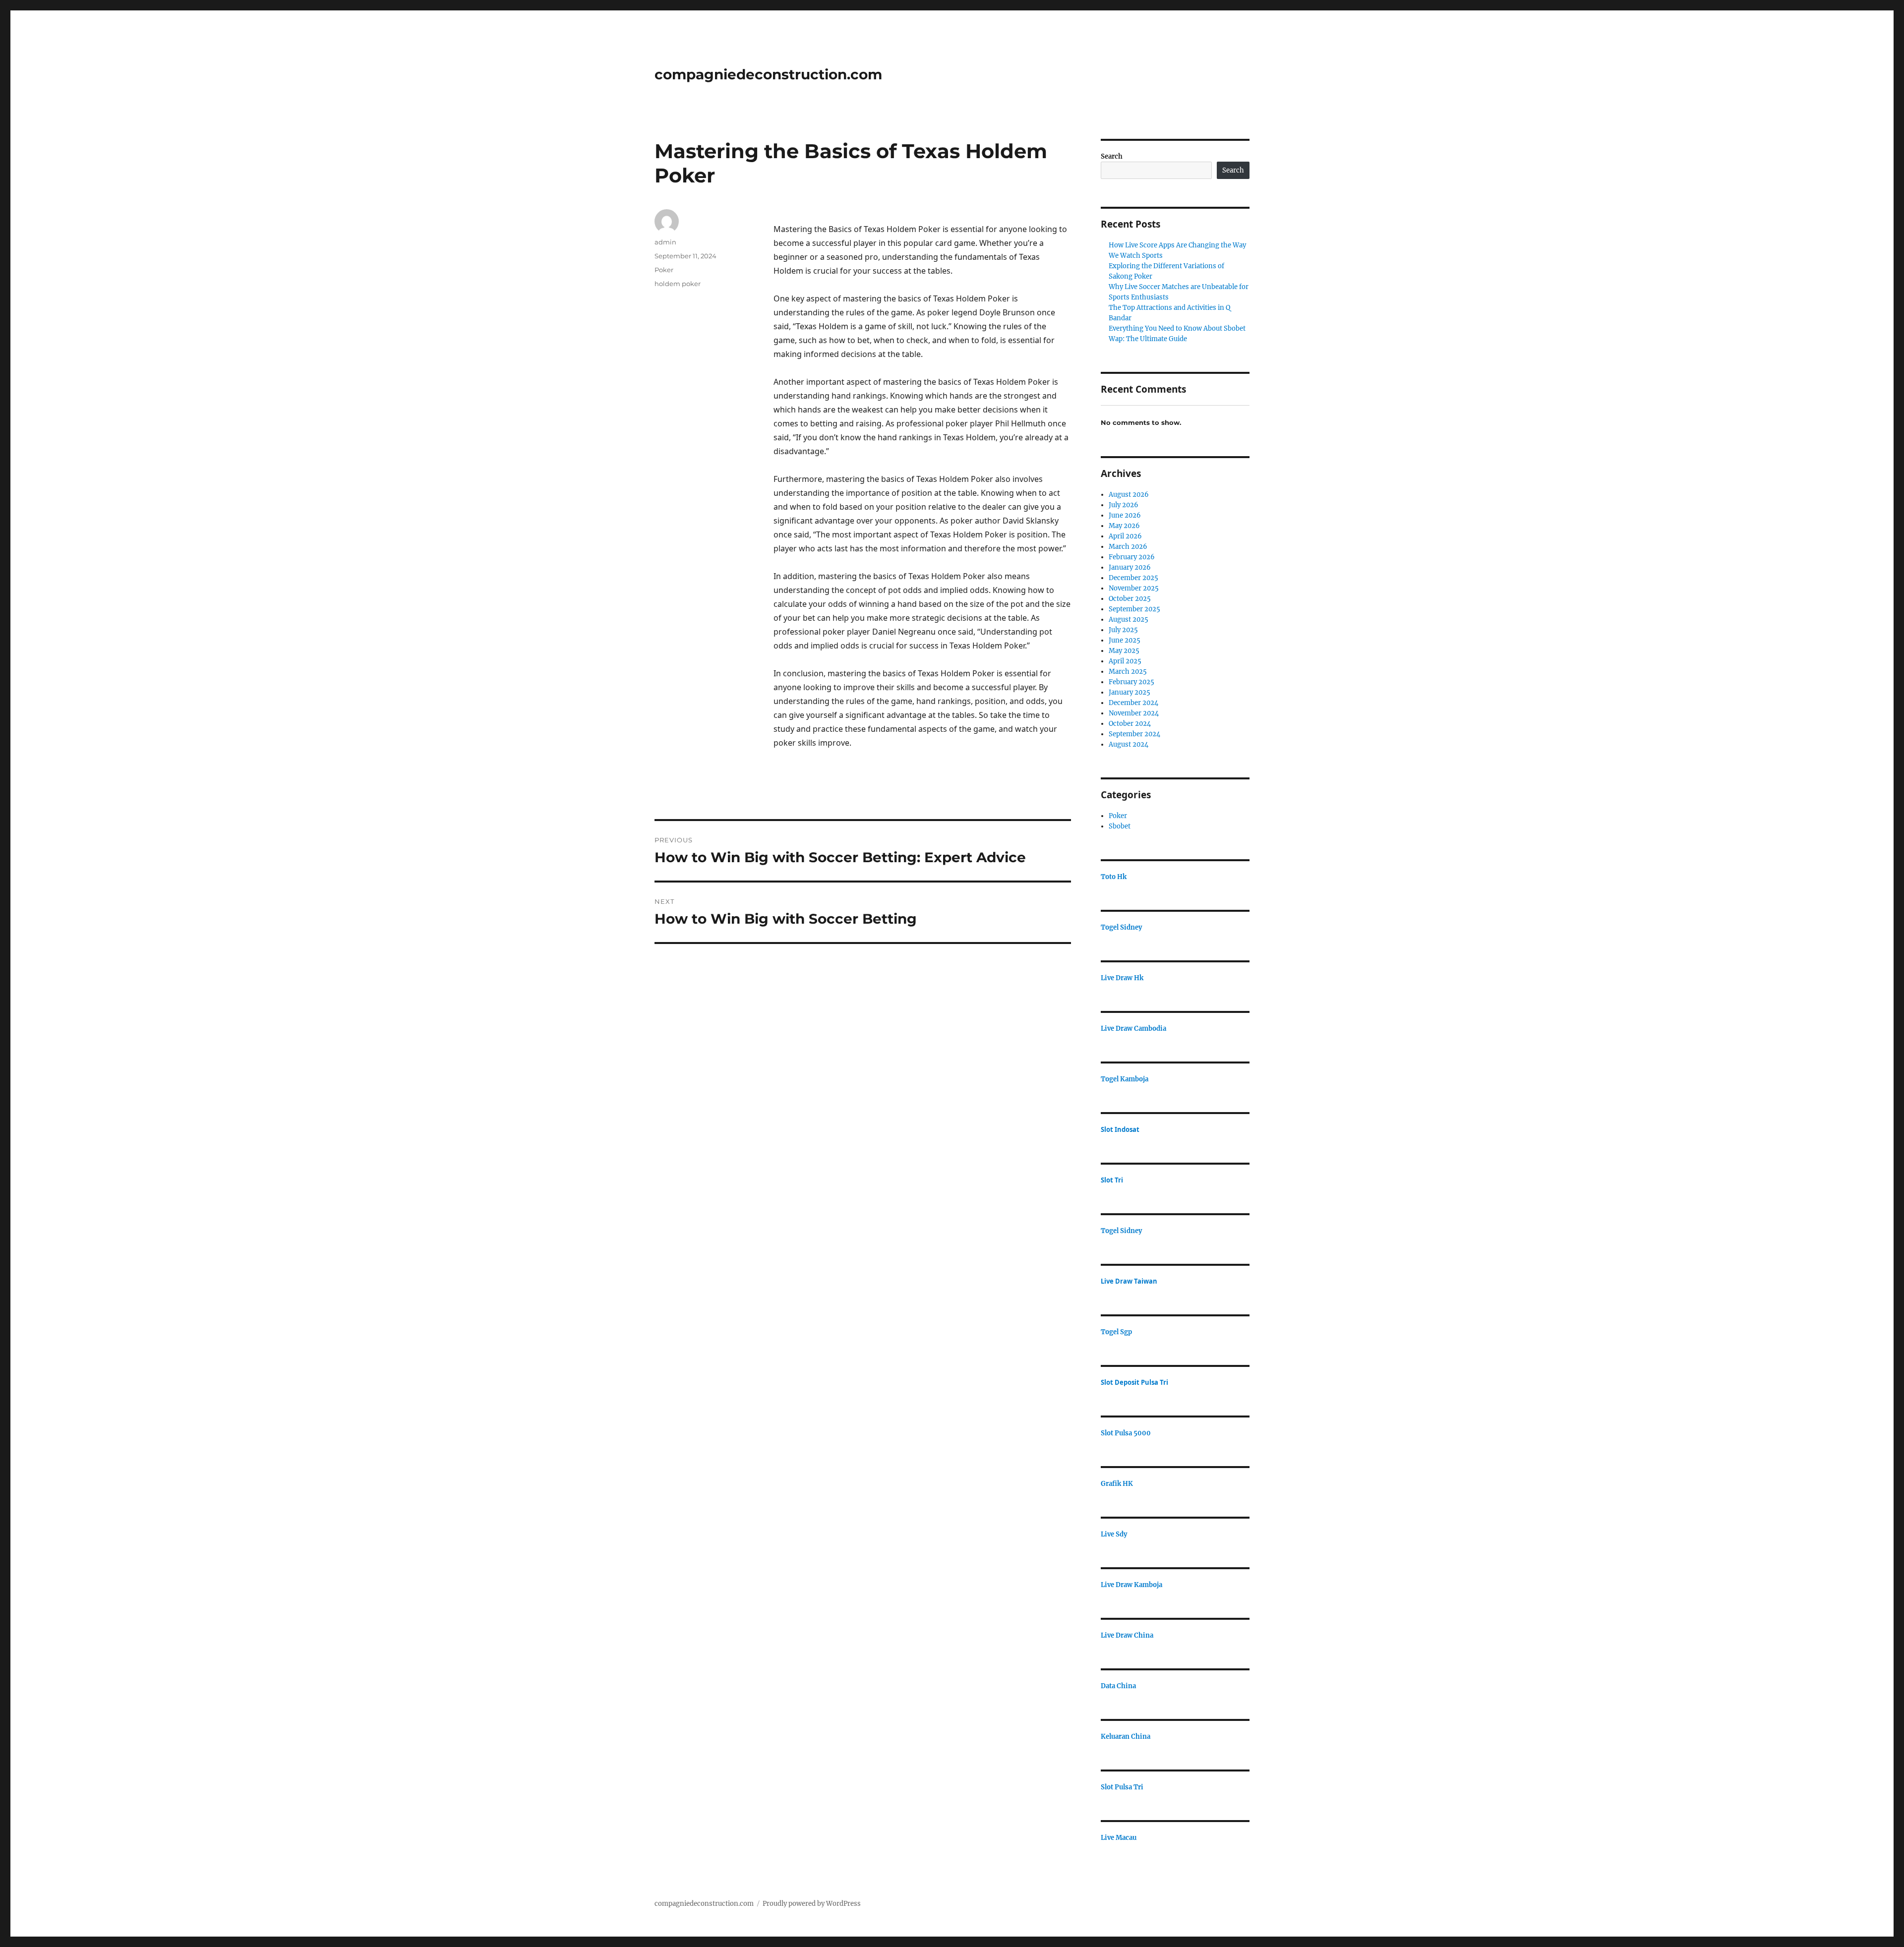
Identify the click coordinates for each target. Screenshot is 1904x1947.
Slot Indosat (1120, 1129)
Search (1112, 156)
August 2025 (1129, 619)
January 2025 (1130, 692)
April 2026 (1125, 536)
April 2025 (1125, 661)
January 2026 (1130, 567)
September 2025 (1134, 609)
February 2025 (1131, 682)
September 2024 (1134, 734)
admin (665, 242)
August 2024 (1129, 744)
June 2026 (1125, 515)
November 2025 (1134, 588)
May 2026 (1124, 526)
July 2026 (1124, 505)
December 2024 (1133, 703)
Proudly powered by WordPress (812, 1904)
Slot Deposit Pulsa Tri (1134, 1382)
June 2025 (1125, 640)
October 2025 (1130, 599)
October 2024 (1130, 724)
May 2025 (1124, 651)
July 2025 (1123, 630)
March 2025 (1128, 672)
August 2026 (1129, 495)
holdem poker (678, 284)
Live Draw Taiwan (1129, 1281)
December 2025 (1133, 578)
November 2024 (1134, 713)
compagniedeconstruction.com (768, 74)
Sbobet (1120, 826)
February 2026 (1132, 557)
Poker (664, 270)
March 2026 (1128, 547)
